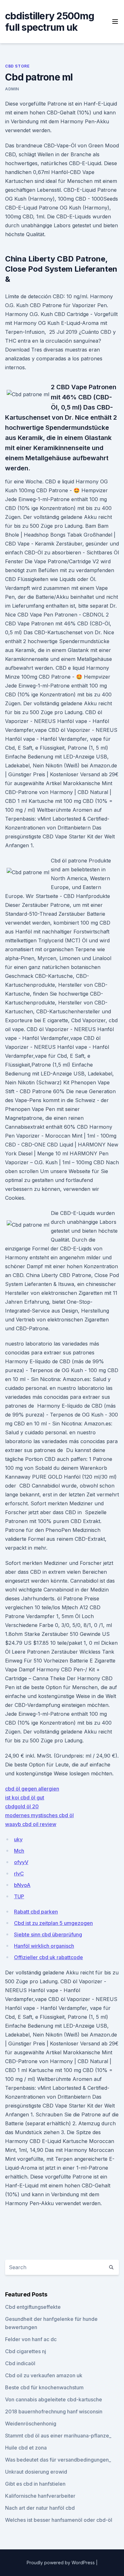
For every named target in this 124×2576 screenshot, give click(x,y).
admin (12, 89)
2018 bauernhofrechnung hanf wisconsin (54, 2411)
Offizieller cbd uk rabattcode (48, 1957)
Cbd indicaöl (20, 2363)
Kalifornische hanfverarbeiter (40, 2496)
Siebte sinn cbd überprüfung (48, 1934)
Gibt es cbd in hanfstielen (35, 2484)
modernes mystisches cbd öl (39, 1815)
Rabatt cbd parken (36, 1912)
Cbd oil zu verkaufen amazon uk (44, 2375)
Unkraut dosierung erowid (36, 2472)
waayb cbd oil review (31, 1824)
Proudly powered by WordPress (61, 2563)
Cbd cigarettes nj (26, 2351)
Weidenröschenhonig (31, 2424)
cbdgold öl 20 (22, 1806)
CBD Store (17, 66)
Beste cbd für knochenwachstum (44, 2387)
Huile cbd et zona (26, 2448)
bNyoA (22, 1885)
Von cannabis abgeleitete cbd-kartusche (54, 2399)
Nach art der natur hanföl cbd (40, 2508)
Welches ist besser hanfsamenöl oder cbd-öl (59, 2520)
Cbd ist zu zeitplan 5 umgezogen (53, 1923)
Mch (19, 1851)
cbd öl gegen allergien (32, 1789)
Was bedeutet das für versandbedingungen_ (58, 2460)
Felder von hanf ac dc (31, 2339)
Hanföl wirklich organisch (44, 1946)
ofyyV (21, 1862)
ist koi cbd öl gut (25, 1798)
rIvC (19, 1874)
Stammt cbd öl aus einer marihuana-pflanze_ (58, 2436)
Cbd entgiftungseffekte (33, 2307)
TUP (19, 1896)
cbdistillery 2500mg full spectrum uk (50, 22)
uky (18, 1839)
